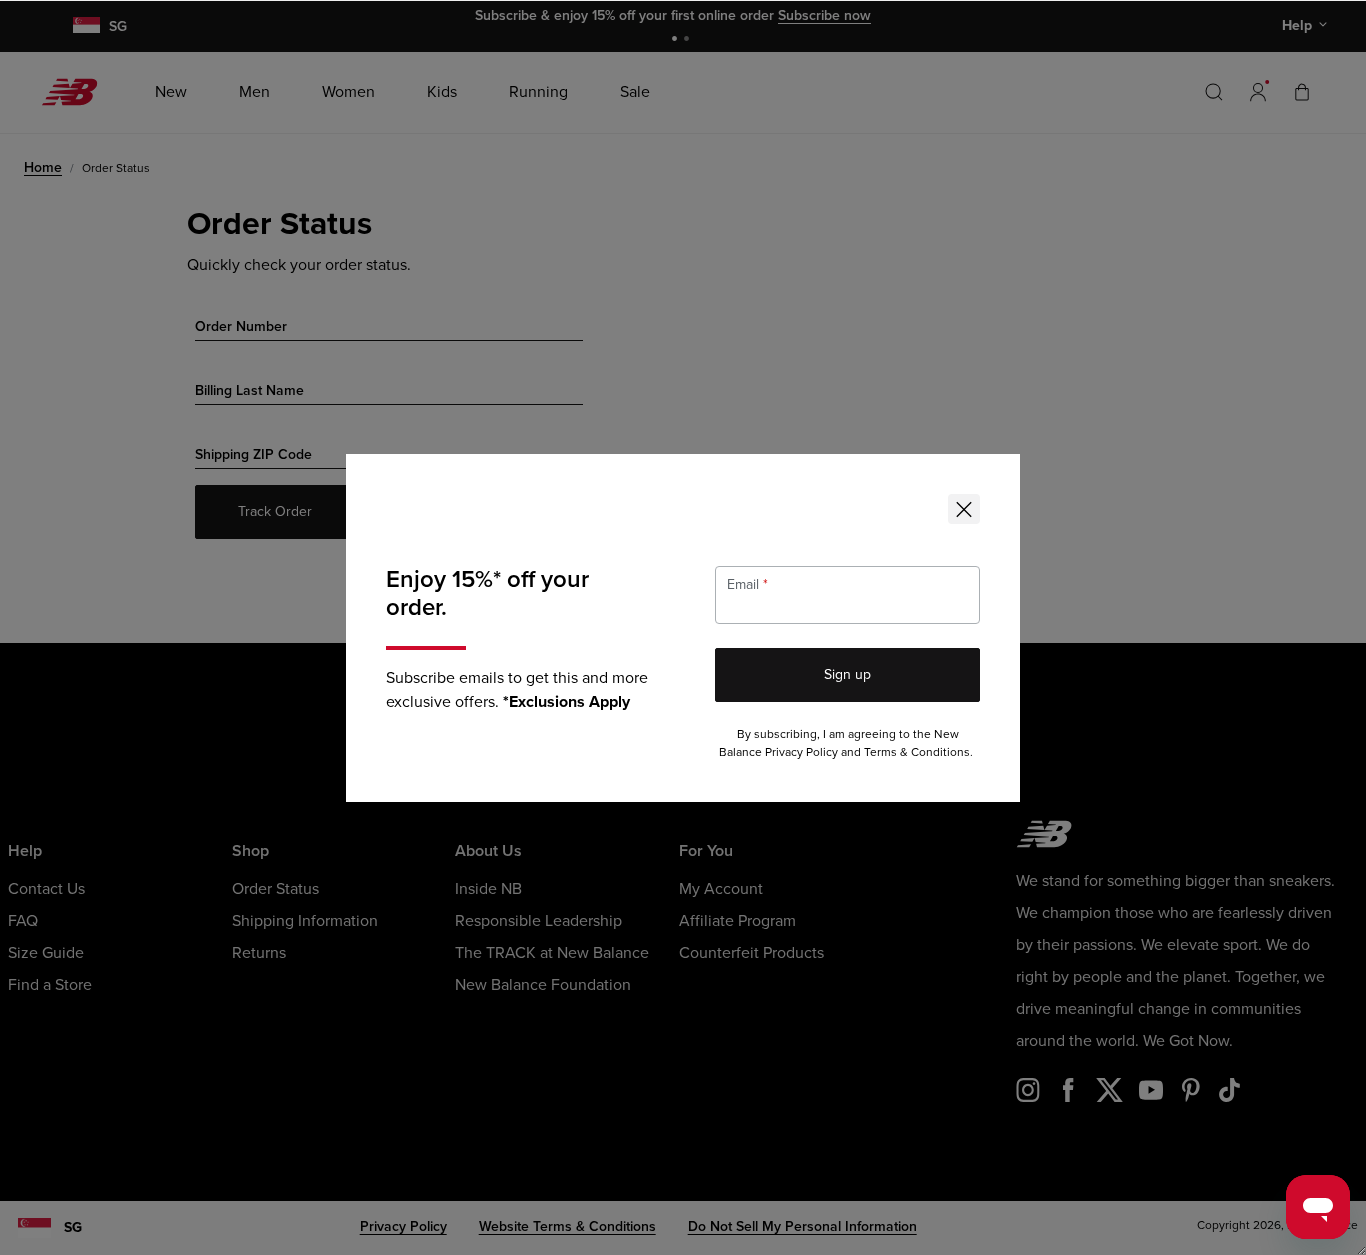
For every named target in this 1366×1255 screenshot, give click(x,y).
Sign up (847, 674)
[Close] (964, 509)
